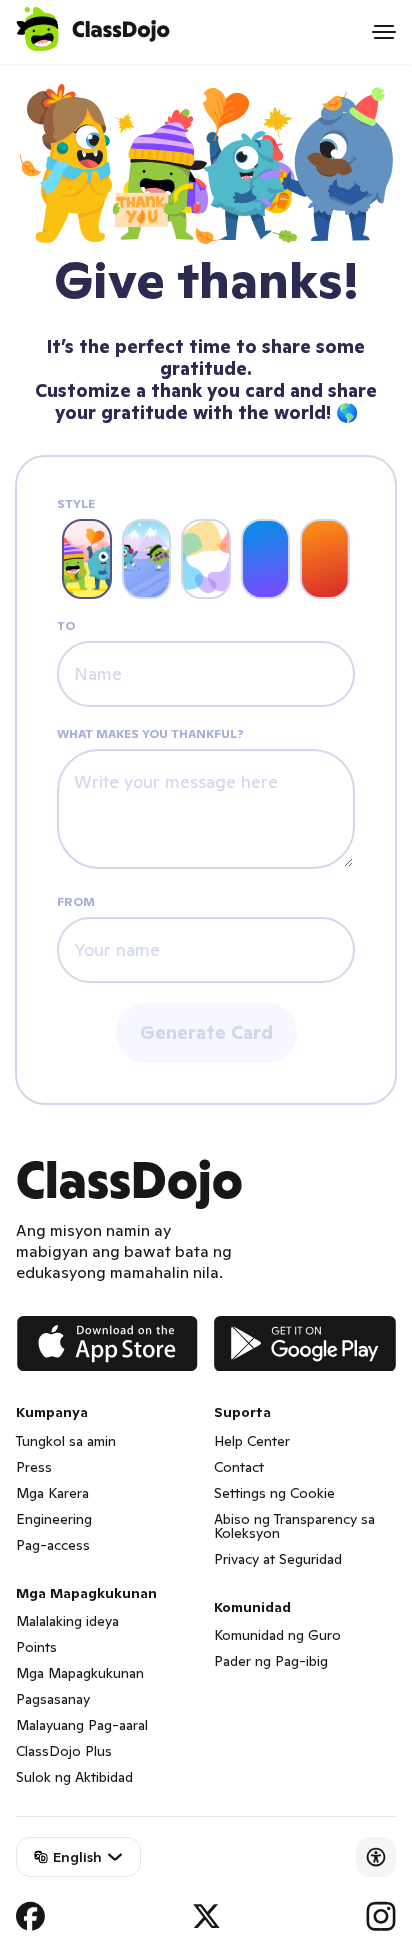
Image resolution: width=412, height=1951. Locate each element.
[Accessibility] (376, 1857)
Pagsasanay (53, 1699)
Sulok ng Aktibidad (74, 1777)
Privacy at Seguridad (278, 1559)
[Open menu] (384, 32)
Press (34, 1467)
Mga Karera (52, 1493)
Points (36, 1647)
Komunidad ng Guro (277, 1635)
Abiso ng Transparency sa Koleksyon (294, 1526)
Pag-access (53, 1545)
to (66, 626)
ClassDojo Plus (64, 1751)
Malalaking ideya (67, 1621)
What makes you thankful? (150, 734)
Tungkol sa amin (66, 1441)
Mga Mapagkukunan (80, 1673)
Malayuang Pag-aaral (82, 1725)
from (76, 902)
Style (76, 504)
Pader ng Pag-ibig (271, 1661)
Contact (239, 1467)
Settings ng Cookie (274, 1493)
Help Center (252, 1441)
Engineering (54, 1519)
